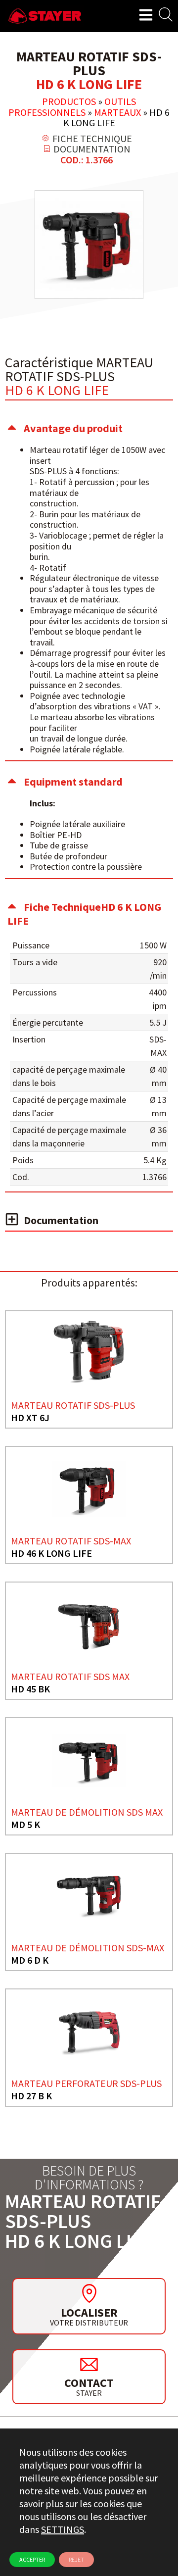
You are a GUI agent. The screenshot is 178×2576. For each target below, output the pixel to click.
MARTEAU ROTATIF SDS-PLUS (73, 1405)
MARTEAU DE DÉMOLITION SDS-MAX (88, 1948)
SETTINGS (63, 2529)
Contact (89, 2383)
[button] (89, 428)
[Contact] (89, 2364)
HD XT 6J (30, 1417)
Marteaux (117, 112)
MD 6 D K (30, 1960)
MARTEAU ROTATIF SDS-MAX (71, 1541)
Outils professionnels (72, 107)
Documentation (61, 1220)
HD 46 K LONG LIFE (51, 1553)
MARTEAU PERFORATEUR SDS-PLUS (86, 2083)
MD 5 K (25, 1824)
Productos (69, 101)
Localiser (89, 2312)
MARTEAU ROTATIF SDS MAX (70, 1676)
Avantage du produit (73, 428)
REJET (76, 2559)
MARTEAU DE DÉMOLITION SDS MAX (87, 1812)
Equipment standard (73, 782)
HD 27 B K (31, 2096)
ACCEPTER (32, 2559)
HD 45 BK (30, 1689)
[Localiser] (89, 2293)
